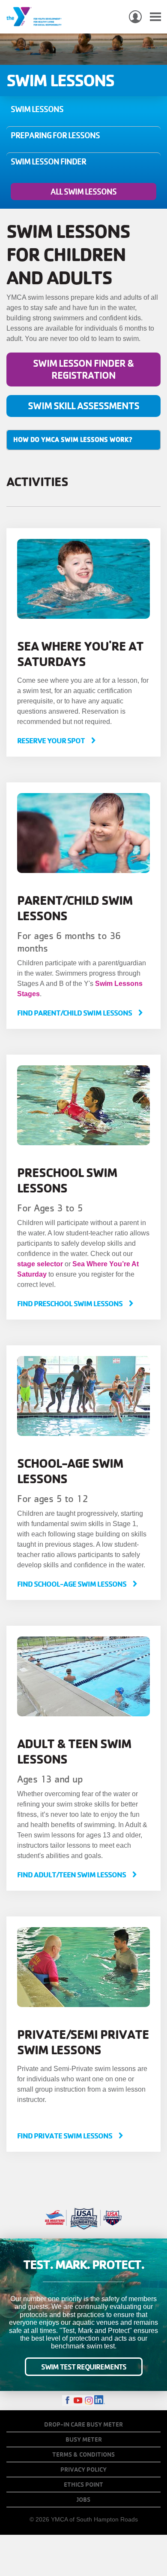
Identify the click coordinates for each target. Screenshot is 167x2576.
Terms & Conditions (83, 2454)
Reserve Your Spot (52, 741)
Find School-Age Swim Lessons (72, 1584)
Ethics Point (83, 2485)
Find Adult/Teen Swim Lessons (72, 1875)
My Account (135, 17)
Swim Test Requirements (84, 2367)
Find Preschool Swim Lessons (70, 1303)
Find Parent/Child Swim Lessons (75, 1013)
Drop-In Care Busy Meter (83, 2424)
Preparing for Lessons (55, 135)
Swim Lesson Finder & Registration (83, 369)
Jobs (83, 2500)
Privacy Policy (83, 2470)
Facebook (67, 2401)
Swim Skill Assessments (83, 406)
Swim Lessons (37, 109)
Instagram (89, 2401)
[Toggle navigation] (155, 17)
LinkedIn (100, 2401)
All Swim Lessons (83, 192)
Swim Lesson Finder (48, 161)
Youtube (78, 2401)
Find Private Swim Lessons (65, 2136)
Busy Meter (84, 2439)
